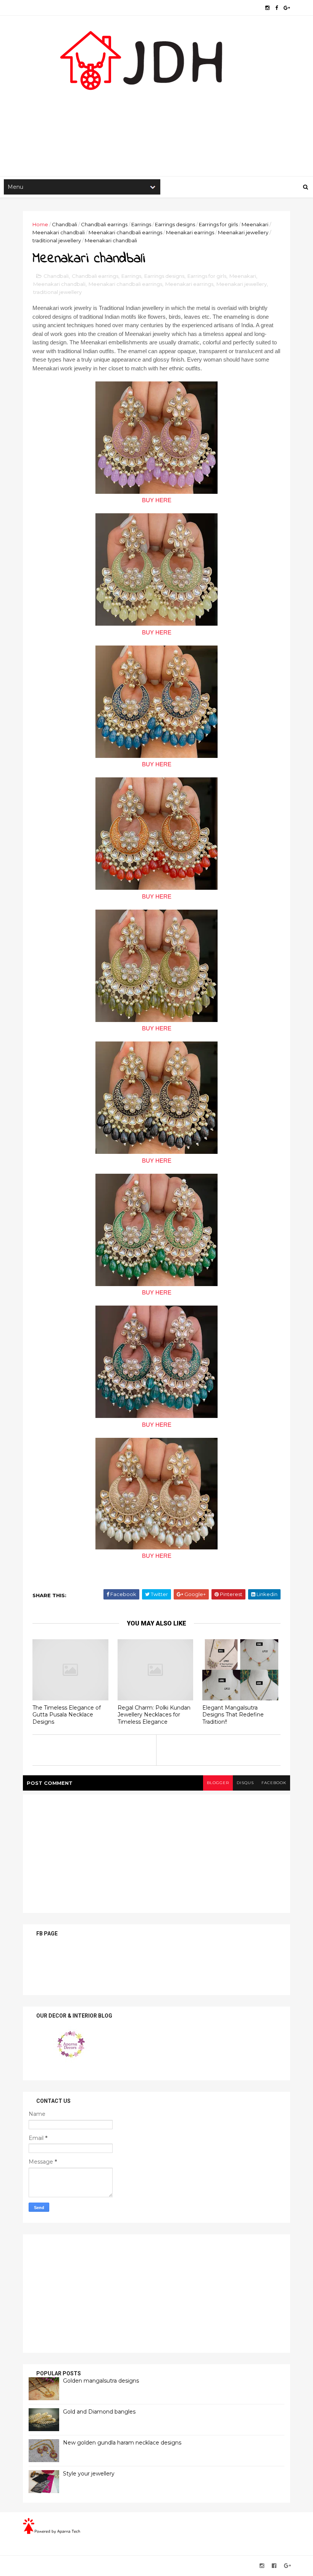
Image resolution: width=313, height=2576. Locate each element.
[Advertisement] (156, 115)
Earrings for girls (218, 224)
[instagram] (267, 8)
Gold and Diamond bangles (99, 2412)
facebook (274, 1783)
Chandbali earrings (104, 224)
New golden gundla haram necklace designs (122, 2443)
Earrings (141, 224)
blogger (218, 1783)
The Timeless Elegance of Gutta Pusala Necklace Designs (67, 1715)
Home (40, 224)
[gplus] (287, 8)
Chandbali (65, 224)
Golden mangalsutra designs (101, 2381)
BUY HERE (157, 500)
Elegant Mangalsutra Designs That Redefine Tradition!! (233, 1715)
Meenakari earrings (190, 232)
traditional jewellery (57, 240)
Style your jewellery (89, 2474)
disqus (245, 1783)
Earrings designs (175, 224)
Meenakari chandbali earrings (125, 232)
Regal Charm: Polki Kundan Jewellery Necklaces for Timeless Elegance (154, 1715)
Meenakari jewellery (243, 232)
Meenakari (255, 224)
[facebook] (277, 8)
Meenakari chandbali (59, 232)
